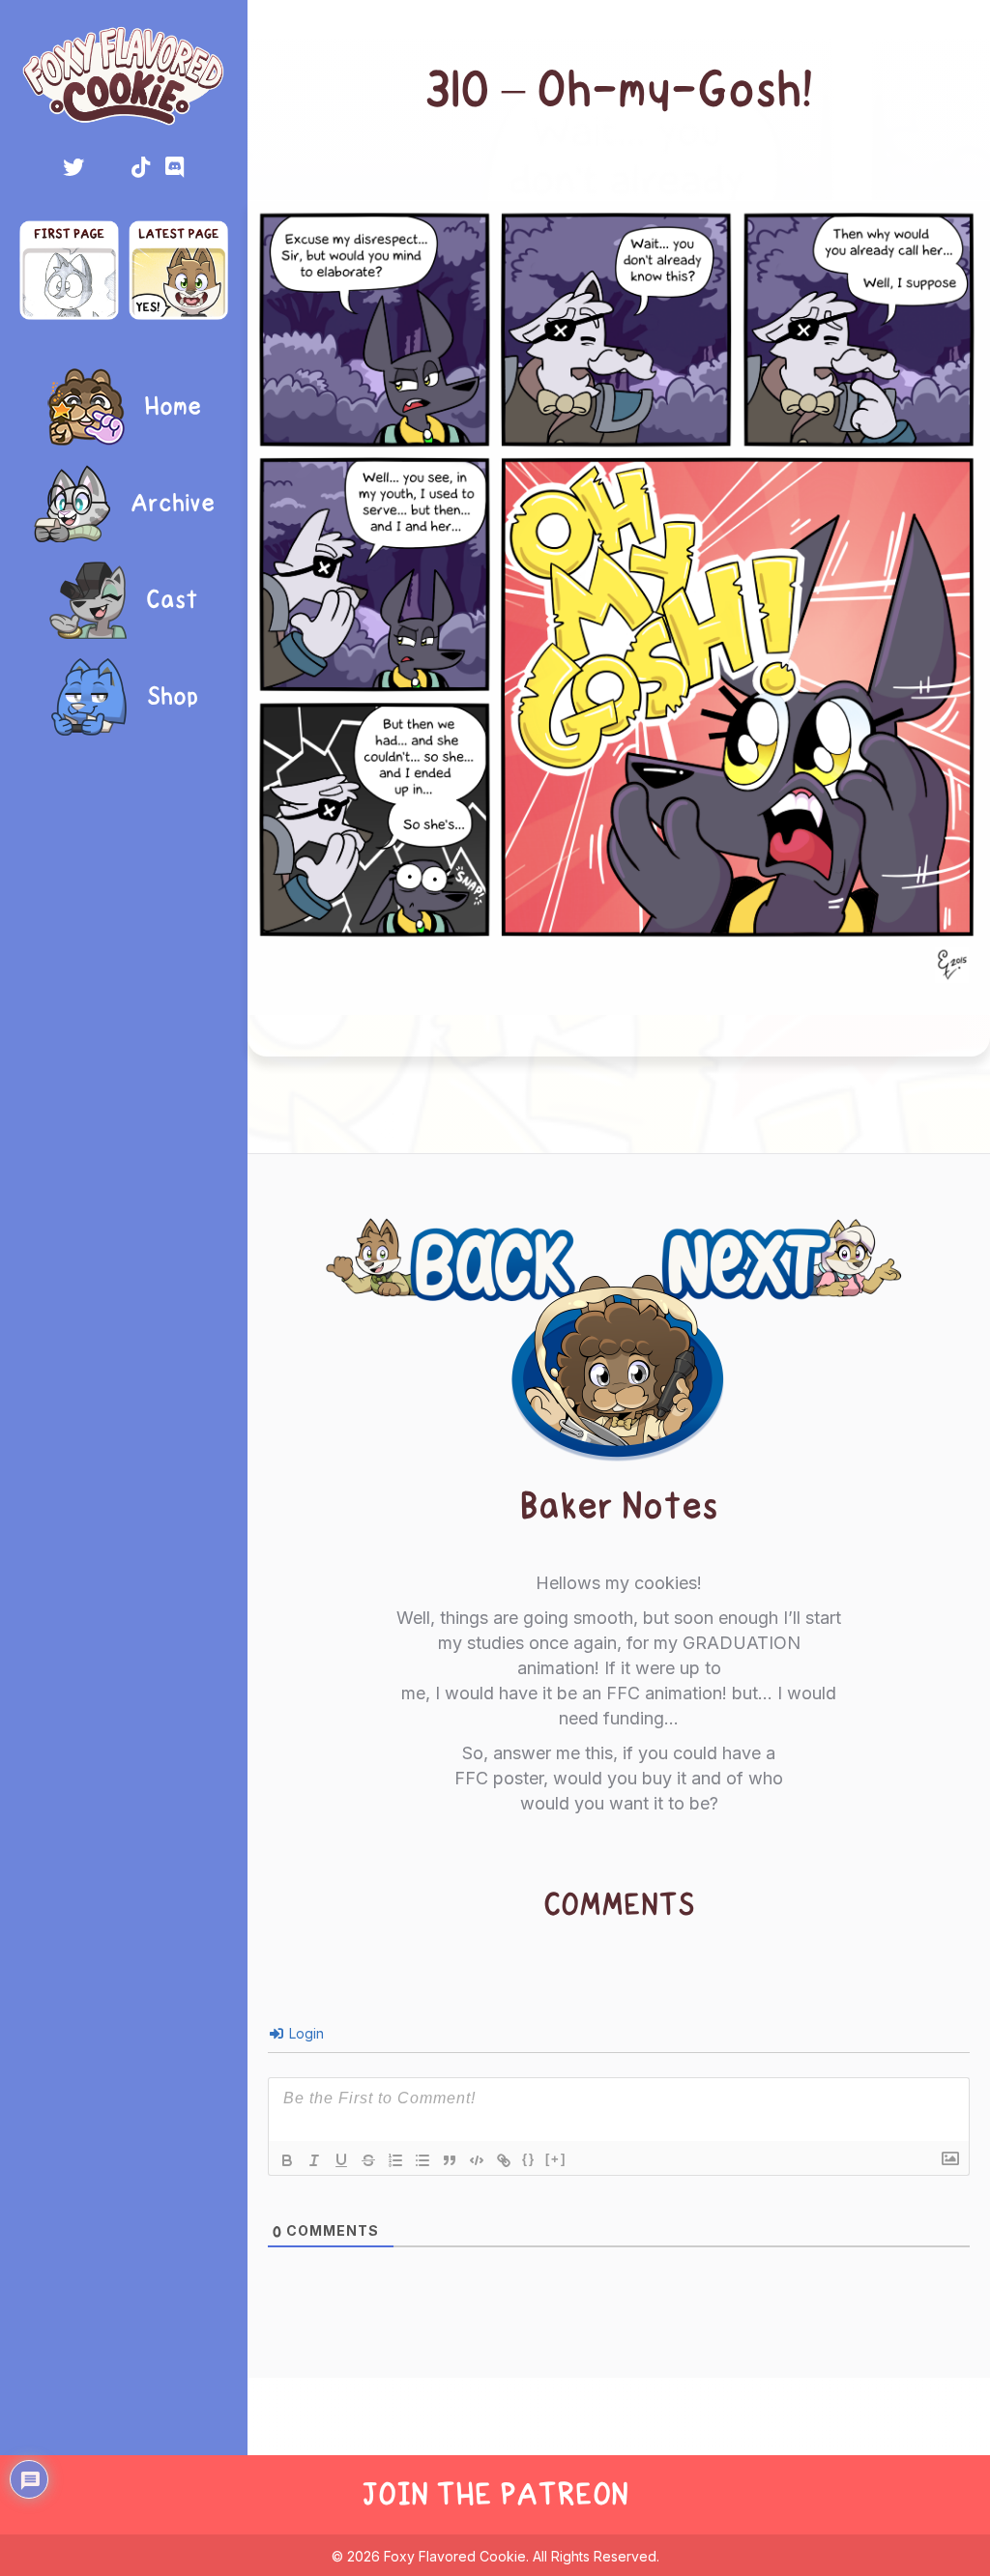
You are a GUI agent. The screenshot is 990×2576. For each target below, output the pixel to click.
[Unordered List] (422, 2160)
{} (529, 2159)
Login (305, 2033)
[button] (73, 167)
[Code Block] (477, 2160)
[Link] (504, 2160)
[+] (556, 2159)
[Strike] (368, 2160)
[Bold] (287, 2160)
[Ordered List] (395, 2160)
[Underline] (341, 2160)
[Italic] (314, 2160)
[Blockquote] (450, 2160)
